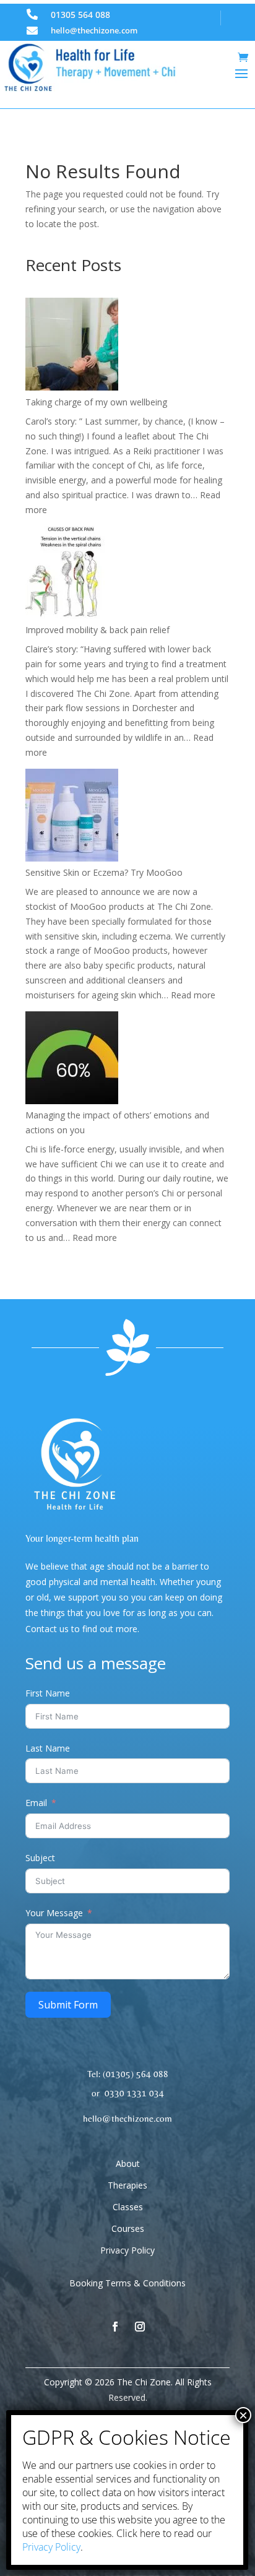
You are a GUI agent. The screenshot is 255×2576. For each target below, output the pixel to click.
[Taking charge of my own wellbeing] (72, 346)
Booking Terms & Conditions (127, 2283)
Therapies (127, 2185)
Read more (193, 995)
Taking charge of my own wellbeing (96, 402)
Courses (128, 2228)
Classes (128, 2207)
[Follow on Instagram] (140, 2327)
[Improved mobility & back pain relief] (72, 575)
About (128, 2163)
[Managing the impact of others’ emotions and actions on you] (72, 1060)
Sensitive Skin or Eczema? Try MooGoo (104, 872)
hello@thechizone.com (94, 30)
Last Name (48, 1748)
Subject (40, 1858)
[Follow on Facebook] (115, 2327)
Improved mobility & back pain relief (97, 630)
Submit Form (68, 2005)
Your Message (54, 1913)
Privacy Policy (127, 2250)
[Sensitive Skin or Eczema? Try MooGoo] (72, 817)
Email (36, 1803)
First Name (48, 1693)
